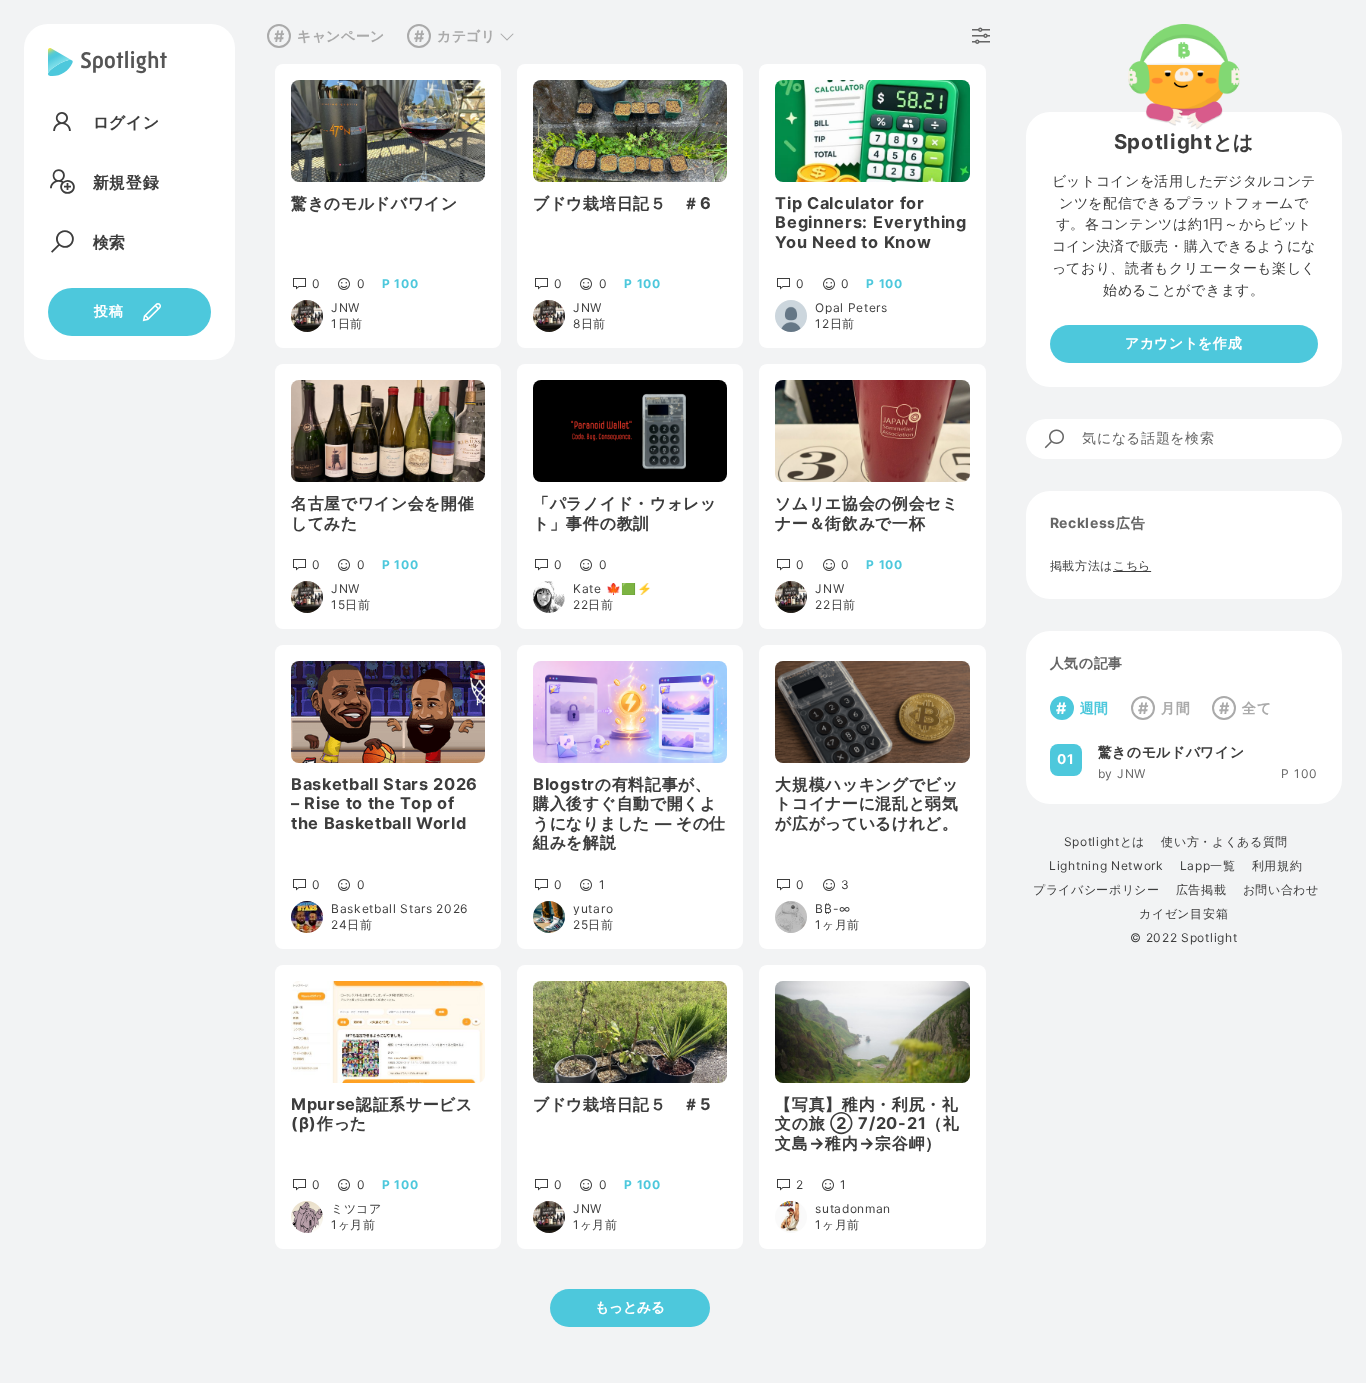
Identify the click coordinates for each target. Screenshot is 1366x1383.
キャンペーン (341, 35)
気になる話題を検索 (1148, 438)
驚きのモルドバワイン (1171, 752)
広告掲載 (1201, 890)
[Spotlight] (107, 78)
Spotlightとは (1104, 842)
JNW (1131, 774)
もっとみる (630, 1307)
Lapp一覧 (1208, 866)
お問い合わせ (1281, 890)
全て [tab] (1256, 707)
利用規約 (1277, 866)
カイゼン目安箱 (1183, 914)
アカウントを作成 (1183, 343)
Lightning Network (1106, 866)
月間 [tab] (1175, 707)
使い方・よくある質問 (1224, 842)
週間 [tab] (1094, 707)
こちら (1132, 565)
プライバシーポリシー (1096, 890)
